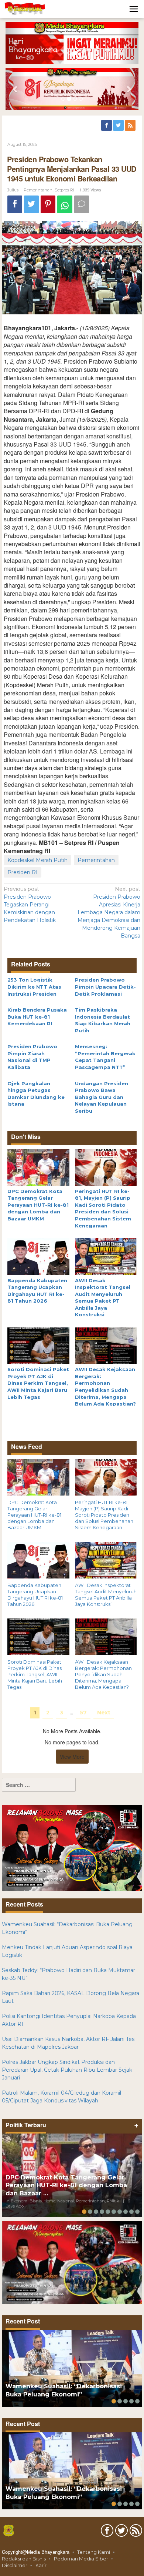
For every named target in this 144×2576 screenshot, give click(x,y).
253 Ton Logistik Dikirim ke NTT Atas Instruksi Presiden (34, 987)
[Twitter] (119, 126)
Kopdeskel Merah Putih (37, 860)
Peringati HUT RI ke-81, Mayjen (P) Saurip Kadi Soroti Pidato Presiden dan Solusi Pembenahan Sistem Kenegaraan (104, 1515)
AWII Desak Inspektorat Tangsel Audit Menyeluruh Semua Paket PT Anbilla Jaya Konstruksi (106, 1595)
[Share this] (15, 205)
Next (104, 1713)
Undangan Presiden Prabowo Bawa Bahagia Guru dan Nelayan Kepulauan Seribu (102, 1097)
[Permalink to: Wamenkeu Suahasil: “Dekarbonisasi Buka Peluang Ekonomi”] (72, 2368)
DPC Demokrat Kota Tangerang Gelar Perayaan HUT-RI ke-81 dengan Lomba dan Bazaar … (66, 2186)
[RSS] (131, 126)
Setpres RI (64, 190)
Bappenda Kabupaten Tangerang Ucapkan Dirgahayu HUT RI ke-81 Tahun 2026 (35, 1595)
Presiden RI (23, 872)
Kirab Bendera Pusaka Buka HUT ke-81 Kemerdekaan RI (37, 1017)
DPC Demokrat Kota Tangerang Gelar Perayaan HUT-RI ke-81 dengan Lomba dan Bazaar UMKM (38, 1205)
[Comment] (82, 205)
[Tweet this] (31, 205)
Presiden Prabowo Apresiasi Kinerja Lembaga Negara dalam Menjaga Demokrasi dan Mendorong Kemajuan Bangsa (109, 912)
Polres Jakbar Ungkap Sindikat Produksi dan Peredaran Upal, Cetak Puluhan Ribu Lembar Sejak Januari (67, 2070)
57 (83, 1713)
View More (72, 1757)
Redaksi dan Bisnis (24, 2559)
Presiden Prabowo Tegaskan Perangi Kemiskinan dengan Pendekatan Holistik (30, 905)
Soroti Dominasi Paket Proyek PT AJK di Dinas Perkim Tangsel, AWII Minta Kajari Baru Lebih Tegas (38, 1383)
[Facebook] (107, 126)
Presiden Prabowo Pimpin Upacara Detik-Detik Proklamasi (105, 987)
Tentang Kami (94, 2552)
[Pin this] (48, 205)
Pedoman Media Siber (81, 2559)
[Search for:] (39, 1785)
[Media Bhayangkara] (25, 9)
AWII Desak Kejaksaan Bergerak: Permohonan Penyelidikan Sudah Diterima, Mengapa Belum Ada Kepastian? (103, 1674)
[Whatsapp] (65, 205)
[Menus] (134, 9)
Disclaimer (15, 2565)
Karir (41, 2565)
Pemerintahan (38, 190)
